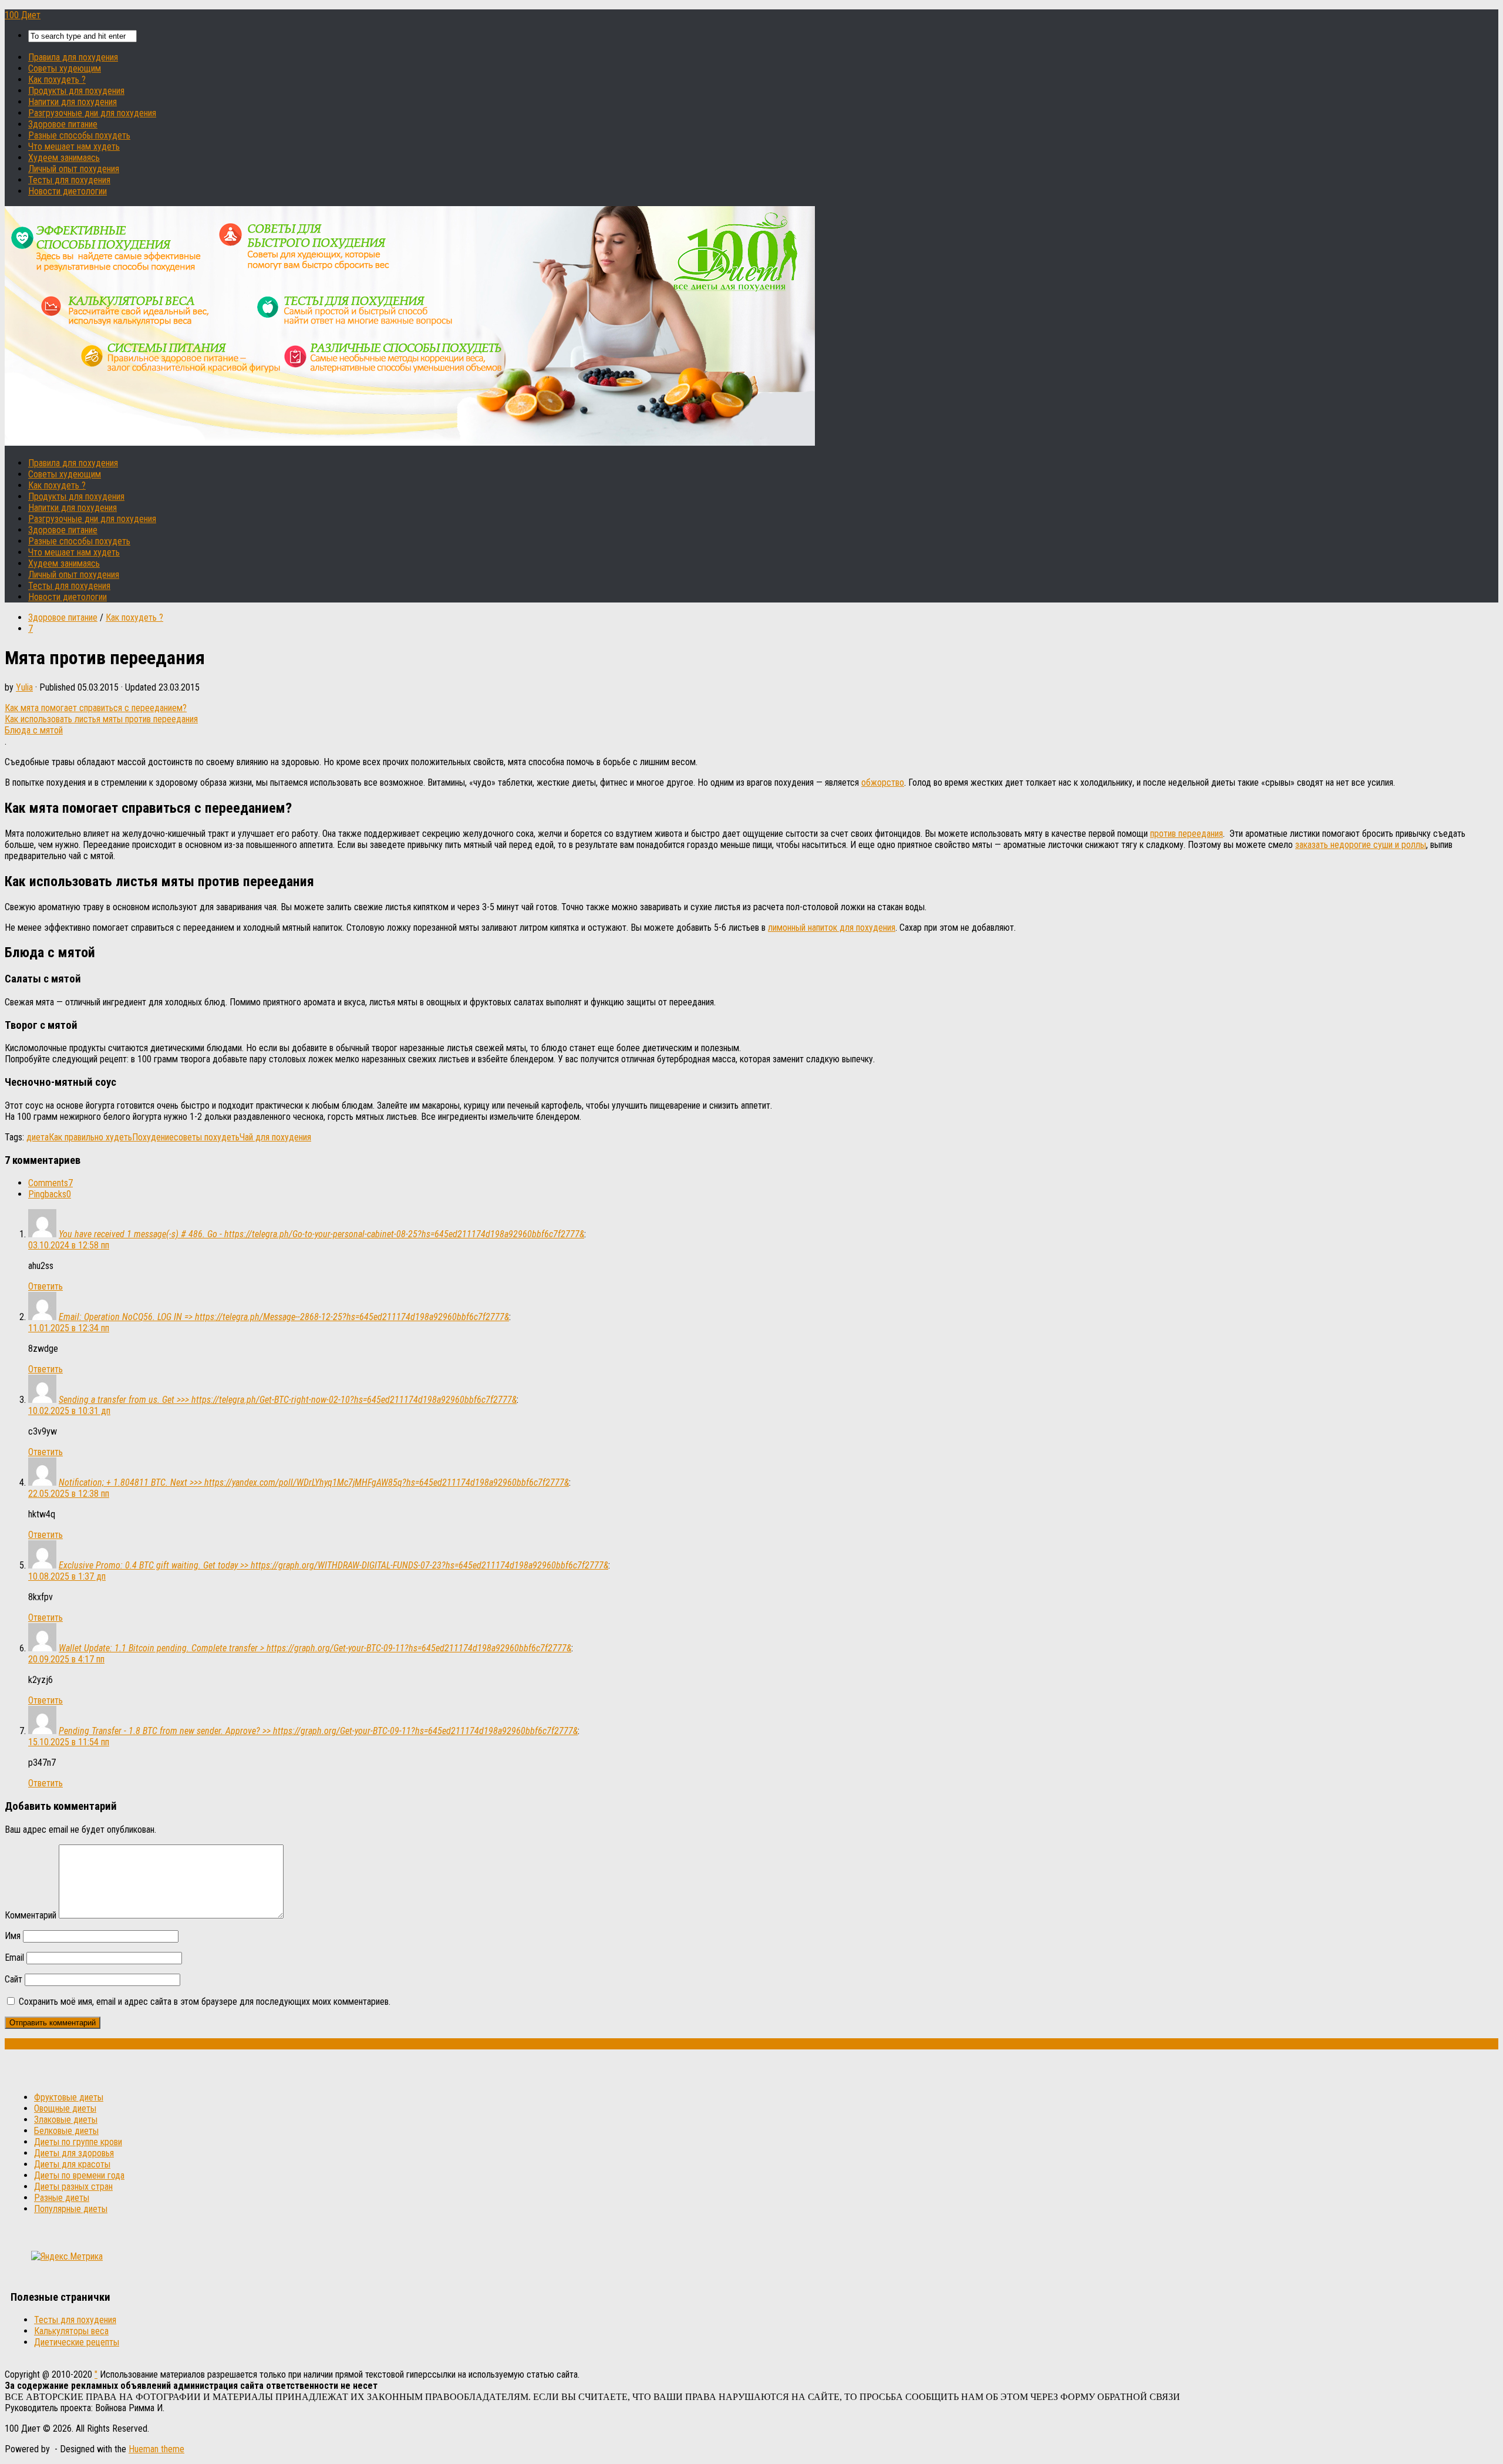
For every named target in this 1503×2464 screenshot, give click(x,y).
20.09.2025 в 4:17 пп (66, 1659)
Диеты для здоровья (74, 2153)
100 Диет (23, 15)
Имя (13, 1936)
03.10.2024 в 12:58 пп (69, 1245)
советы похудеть (207, 1137)
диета (38, 1137)
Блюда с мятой (34, 730)
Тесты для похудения (69, 180)
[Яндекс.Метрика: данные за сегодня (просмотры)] (67, 2256)
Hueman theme (156, 2449)
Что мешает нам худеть (74, 147)
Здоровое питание (63, 124)
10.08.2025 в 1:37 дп (67, 1576)
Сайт (14, 1979)
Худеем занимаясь (64, 158)
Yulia (24, 687)
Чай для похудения (275, 1137)
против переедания (1187, 834)
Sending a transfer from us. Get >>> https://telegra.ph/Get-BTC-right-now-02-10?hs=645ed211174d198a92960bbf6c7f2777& (288, 1400)
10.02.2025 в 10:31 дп (69, 1411)
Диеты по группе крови (78, 2142)
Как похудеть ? (57, 80)
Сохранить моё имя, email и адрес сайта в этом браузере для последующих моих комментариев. (205, 2002)
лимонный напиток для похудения (832, 928)
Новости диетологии (68, 191)
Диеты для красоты (72, 2164)
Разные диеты (62, 2198)
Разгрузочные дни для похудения (92, 113)
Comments (50, 1183)
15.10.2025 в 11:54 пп (69, 1742)
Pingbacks (50, 1194)
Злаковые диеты (66, 2120)
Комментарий (31, 1915)
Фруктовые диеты (69, 2097)
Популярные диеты (71, 2209)
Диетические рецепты (77, 2342)
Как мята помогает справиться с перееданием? (96, 708)
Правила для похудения (73, 57)
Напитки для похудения (73, 102)
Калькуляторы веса (71, 2331)
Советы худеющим (65, 68)
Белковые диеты (66, 2131)
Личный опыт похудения (74, 169)
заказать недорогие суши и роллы (1361, 845)
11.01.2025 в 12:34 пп (69, 1328)
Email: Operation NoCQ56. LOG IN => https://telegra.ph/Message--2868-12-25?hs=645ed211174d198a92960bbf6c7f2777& (284, 1317)
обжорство (883, 782)
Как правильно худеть (90, 1137)
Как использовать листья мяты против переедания (101, 719)
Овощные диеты (65, 2108)
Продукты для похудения (76, 91)
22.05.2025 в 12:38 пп (69, 1494)
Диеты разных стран (73, 2187)
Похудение (153, 1137)
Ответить (46, 1286)
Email (14, 1958)
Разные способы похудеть (79, 135)
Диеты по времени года (79, 2175)
